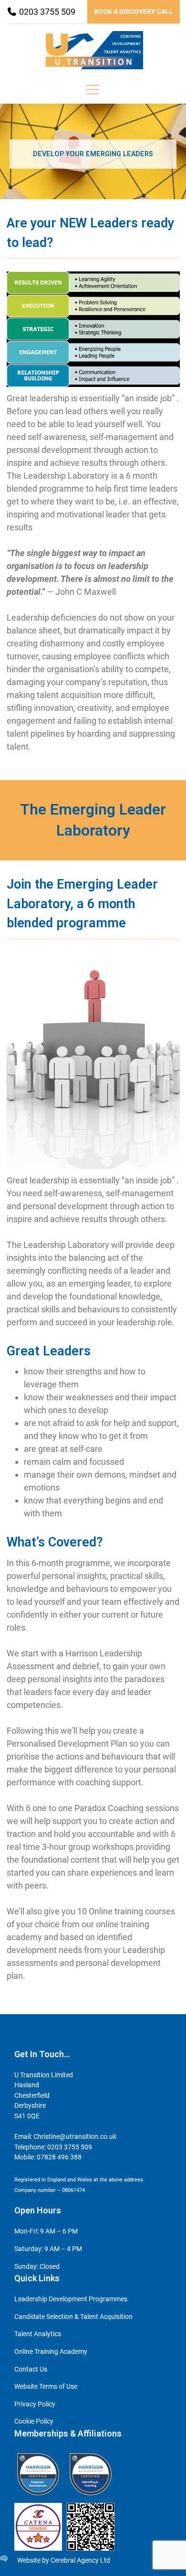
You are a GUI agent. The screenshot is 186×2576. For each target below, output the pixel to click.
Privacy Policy (35, 2404)
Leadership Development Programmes (71, 2299)
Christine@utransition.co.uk (75, 2137)
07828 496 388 (59, 2157)
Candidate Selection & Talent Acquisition (73, 2317)
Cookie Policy (34, 2421)
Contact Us (31, 2369)
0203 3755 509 (46, 12)
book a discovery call (134, 11)
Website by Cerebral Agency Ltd (64, 2560)
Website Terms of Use (46, 2387)
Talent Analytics (38, 2334)
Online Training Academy (51, 2352)
